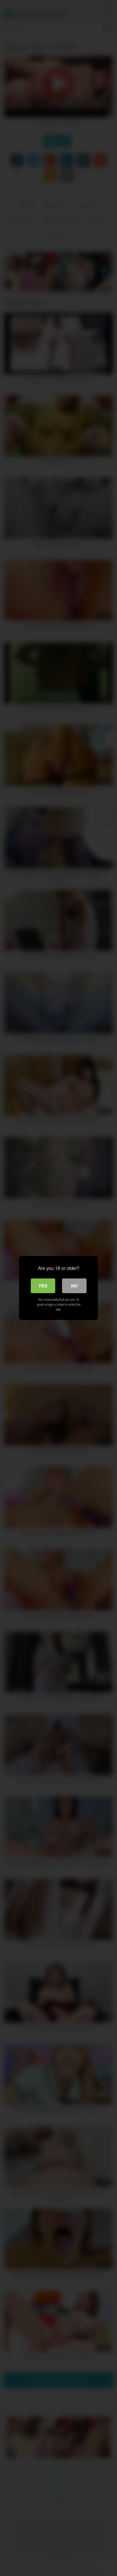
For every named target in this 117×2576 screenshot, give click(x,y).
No (74, 1286)
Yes (43, 1286)
